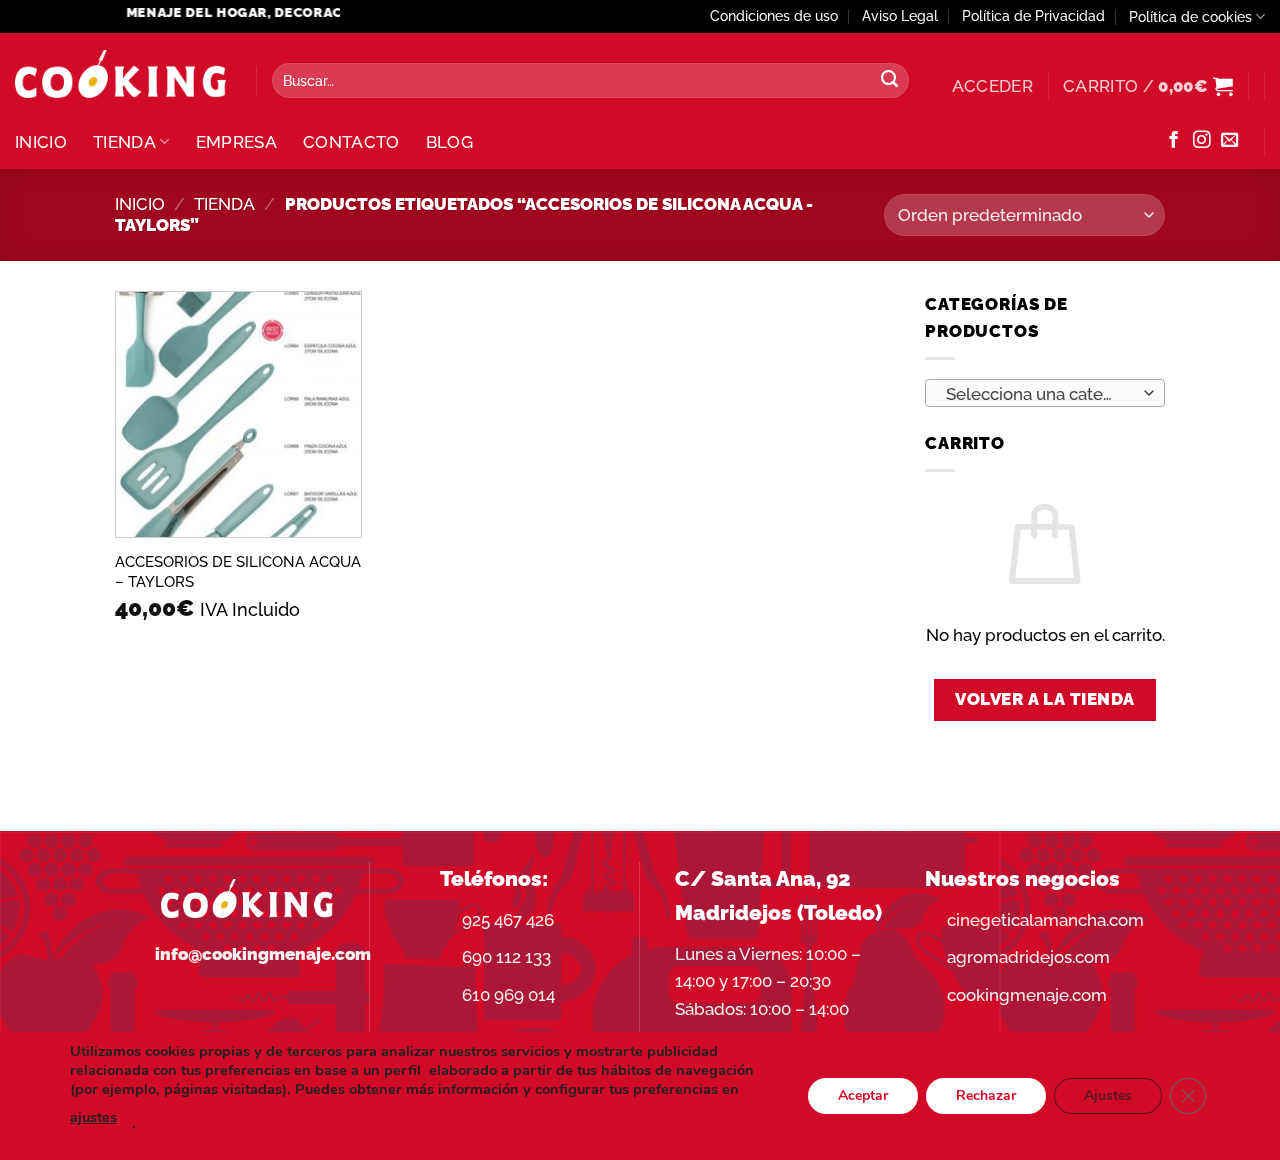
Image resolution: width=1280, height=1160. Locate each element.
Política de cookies (1190, 17)
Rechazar (986, 1095)
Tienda (124, 142)
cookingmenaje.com (1027, 995)
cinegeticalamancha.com (1045, 920)
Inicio (41, 142)
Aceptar (863, 1095)
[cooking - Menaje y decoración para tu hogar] (120, 74)
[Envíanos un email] (1229, 141)
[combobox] (1045, 393)
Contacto (351, 142)
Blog (449, 142)
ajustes (93, 1117)
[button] (992, 86)
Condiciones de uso (774, 16)
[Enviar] (889, 81)
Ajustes (1108, 1095)
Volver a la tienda (1045, 699)
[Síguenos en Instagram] (1201, 141)
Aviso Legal (900, 16)
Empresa (236, 142)
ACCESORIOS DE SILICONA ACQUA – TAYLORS (238, 572)
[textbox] (1039, 394)
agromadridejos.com (1028, 957)
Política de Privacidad (1033, 16)
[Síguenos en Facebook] (1173, 141)
